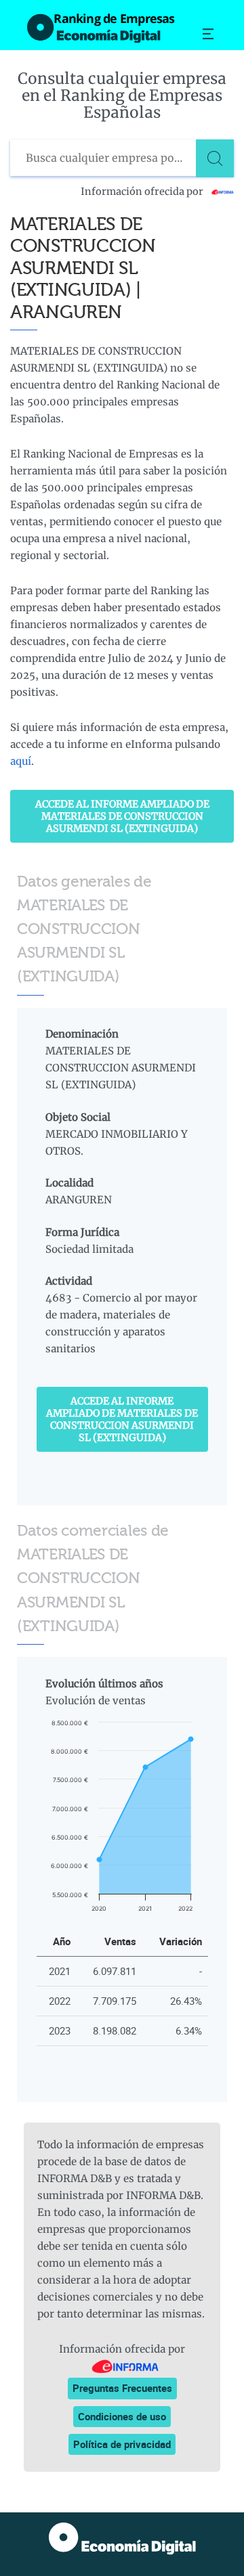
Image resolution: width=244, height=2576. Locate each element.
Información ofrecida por (143, 192)
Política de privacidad (122, 2444)
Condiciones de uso (122, 2416)
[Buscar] (215, 158)
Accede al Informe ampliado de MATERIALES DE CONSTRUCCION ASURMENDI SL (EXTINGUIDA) (122, 816)
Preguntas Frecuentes (122, 2388)
